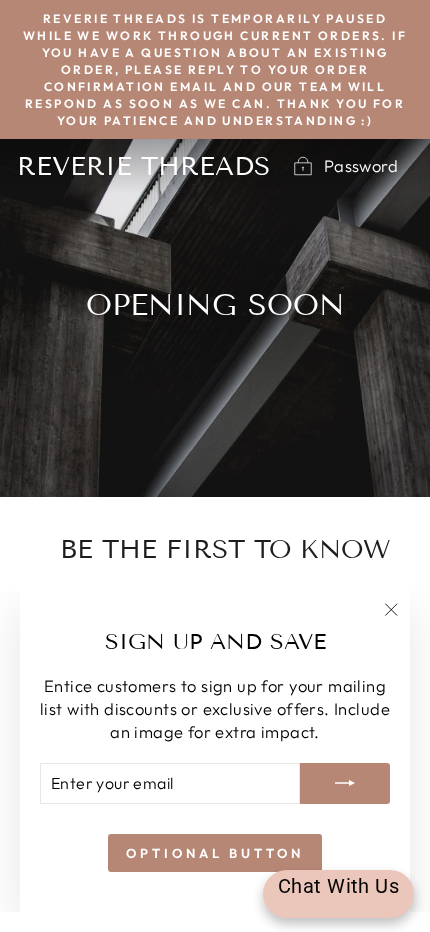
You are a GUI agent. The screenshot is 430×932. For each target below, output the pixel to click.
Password (361, 165)
